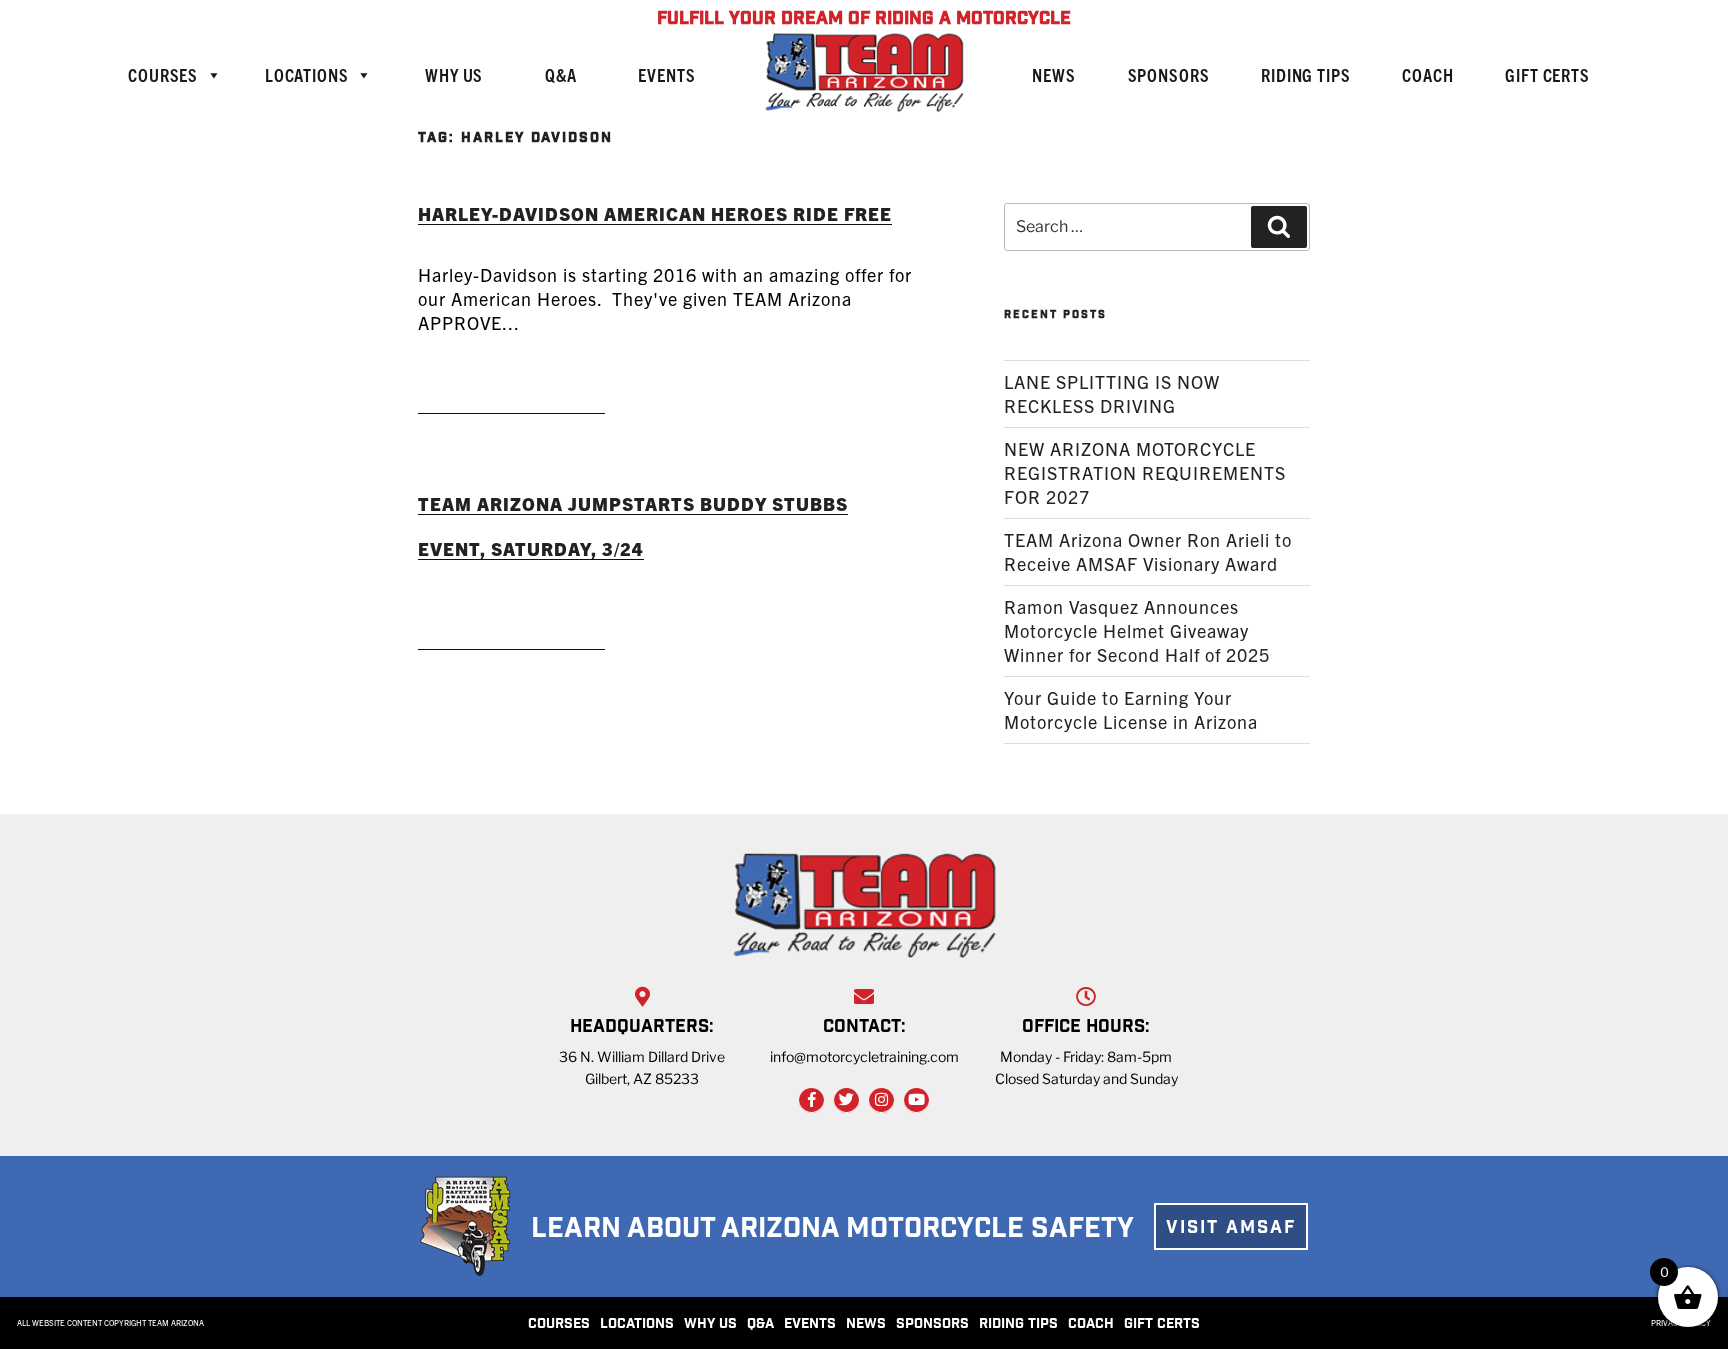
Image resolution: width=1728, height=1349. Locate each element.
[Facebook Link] (811, 1100)
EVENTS (810, 1325)
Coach (1427, 74)
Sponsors (1169, 74)
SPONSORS (932, 1325)
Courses (163, 74)
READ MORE (511, 387)
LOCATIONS (637, 1325)
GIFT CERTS (1162, 1325)
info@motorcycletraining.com (864, 1056)
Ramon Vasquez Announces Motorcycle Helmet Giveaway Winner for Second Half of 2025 (1137, 630)
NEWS (866, 1325)
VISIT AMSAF (1231, 1229)
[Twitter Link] (846, 1100)
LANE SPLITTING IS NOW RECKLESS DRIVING (1112, 393)
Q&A (561, 74)
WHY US (710, 1325)
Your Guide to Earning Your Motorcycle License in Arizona (1131, 709)
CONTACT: (864, 1028)
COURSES (559, 1325)
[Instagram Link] (881, 1100)
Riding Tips (1305, 74)
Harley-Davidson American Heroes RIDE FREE (655, 213)
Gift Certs (1547, 74)
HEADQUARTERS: (642, 1028)
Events (666, 74)
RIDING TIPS (1018, 1325)
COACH (1091, 1325)
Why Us (454, 74)
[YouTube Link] (916, 1100)
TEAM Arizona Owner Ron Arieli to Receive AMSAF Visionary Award (1148, 551)
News (1053, 74)
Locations (307, 74)
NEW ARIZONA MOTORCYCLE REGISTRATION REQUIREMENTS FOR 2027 (1145, 472)
